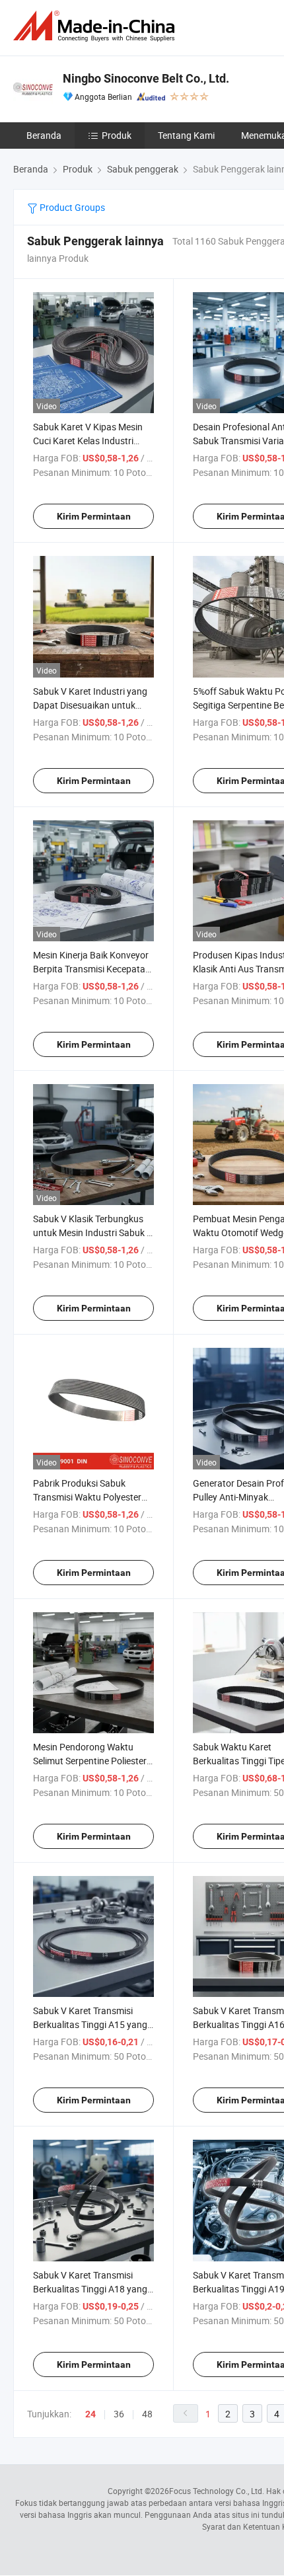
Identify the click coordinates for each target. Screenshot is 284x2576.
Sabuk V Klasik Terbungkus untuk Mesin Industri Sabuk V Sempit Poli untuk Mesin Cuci (93, 1232)
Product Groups (71, 207)
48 (147, 2414)
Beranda (44, 135)
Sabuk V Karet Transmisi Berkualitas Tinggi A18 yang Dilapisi (90, 2289)
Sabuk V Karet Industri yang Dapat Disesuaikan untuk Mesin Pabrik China (90, 705)
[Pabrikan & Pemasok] (96, 26)
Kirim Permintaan (94, 516)
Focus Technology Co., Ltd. (217, 2491)
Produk (117, 135)
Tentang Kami (186, 135)
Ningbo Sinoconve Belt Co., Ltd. (146, 78)
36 (119, 2414)
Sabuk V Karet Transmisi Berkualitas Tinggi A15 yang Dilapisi (90, 2024)
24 (90, 2414)
